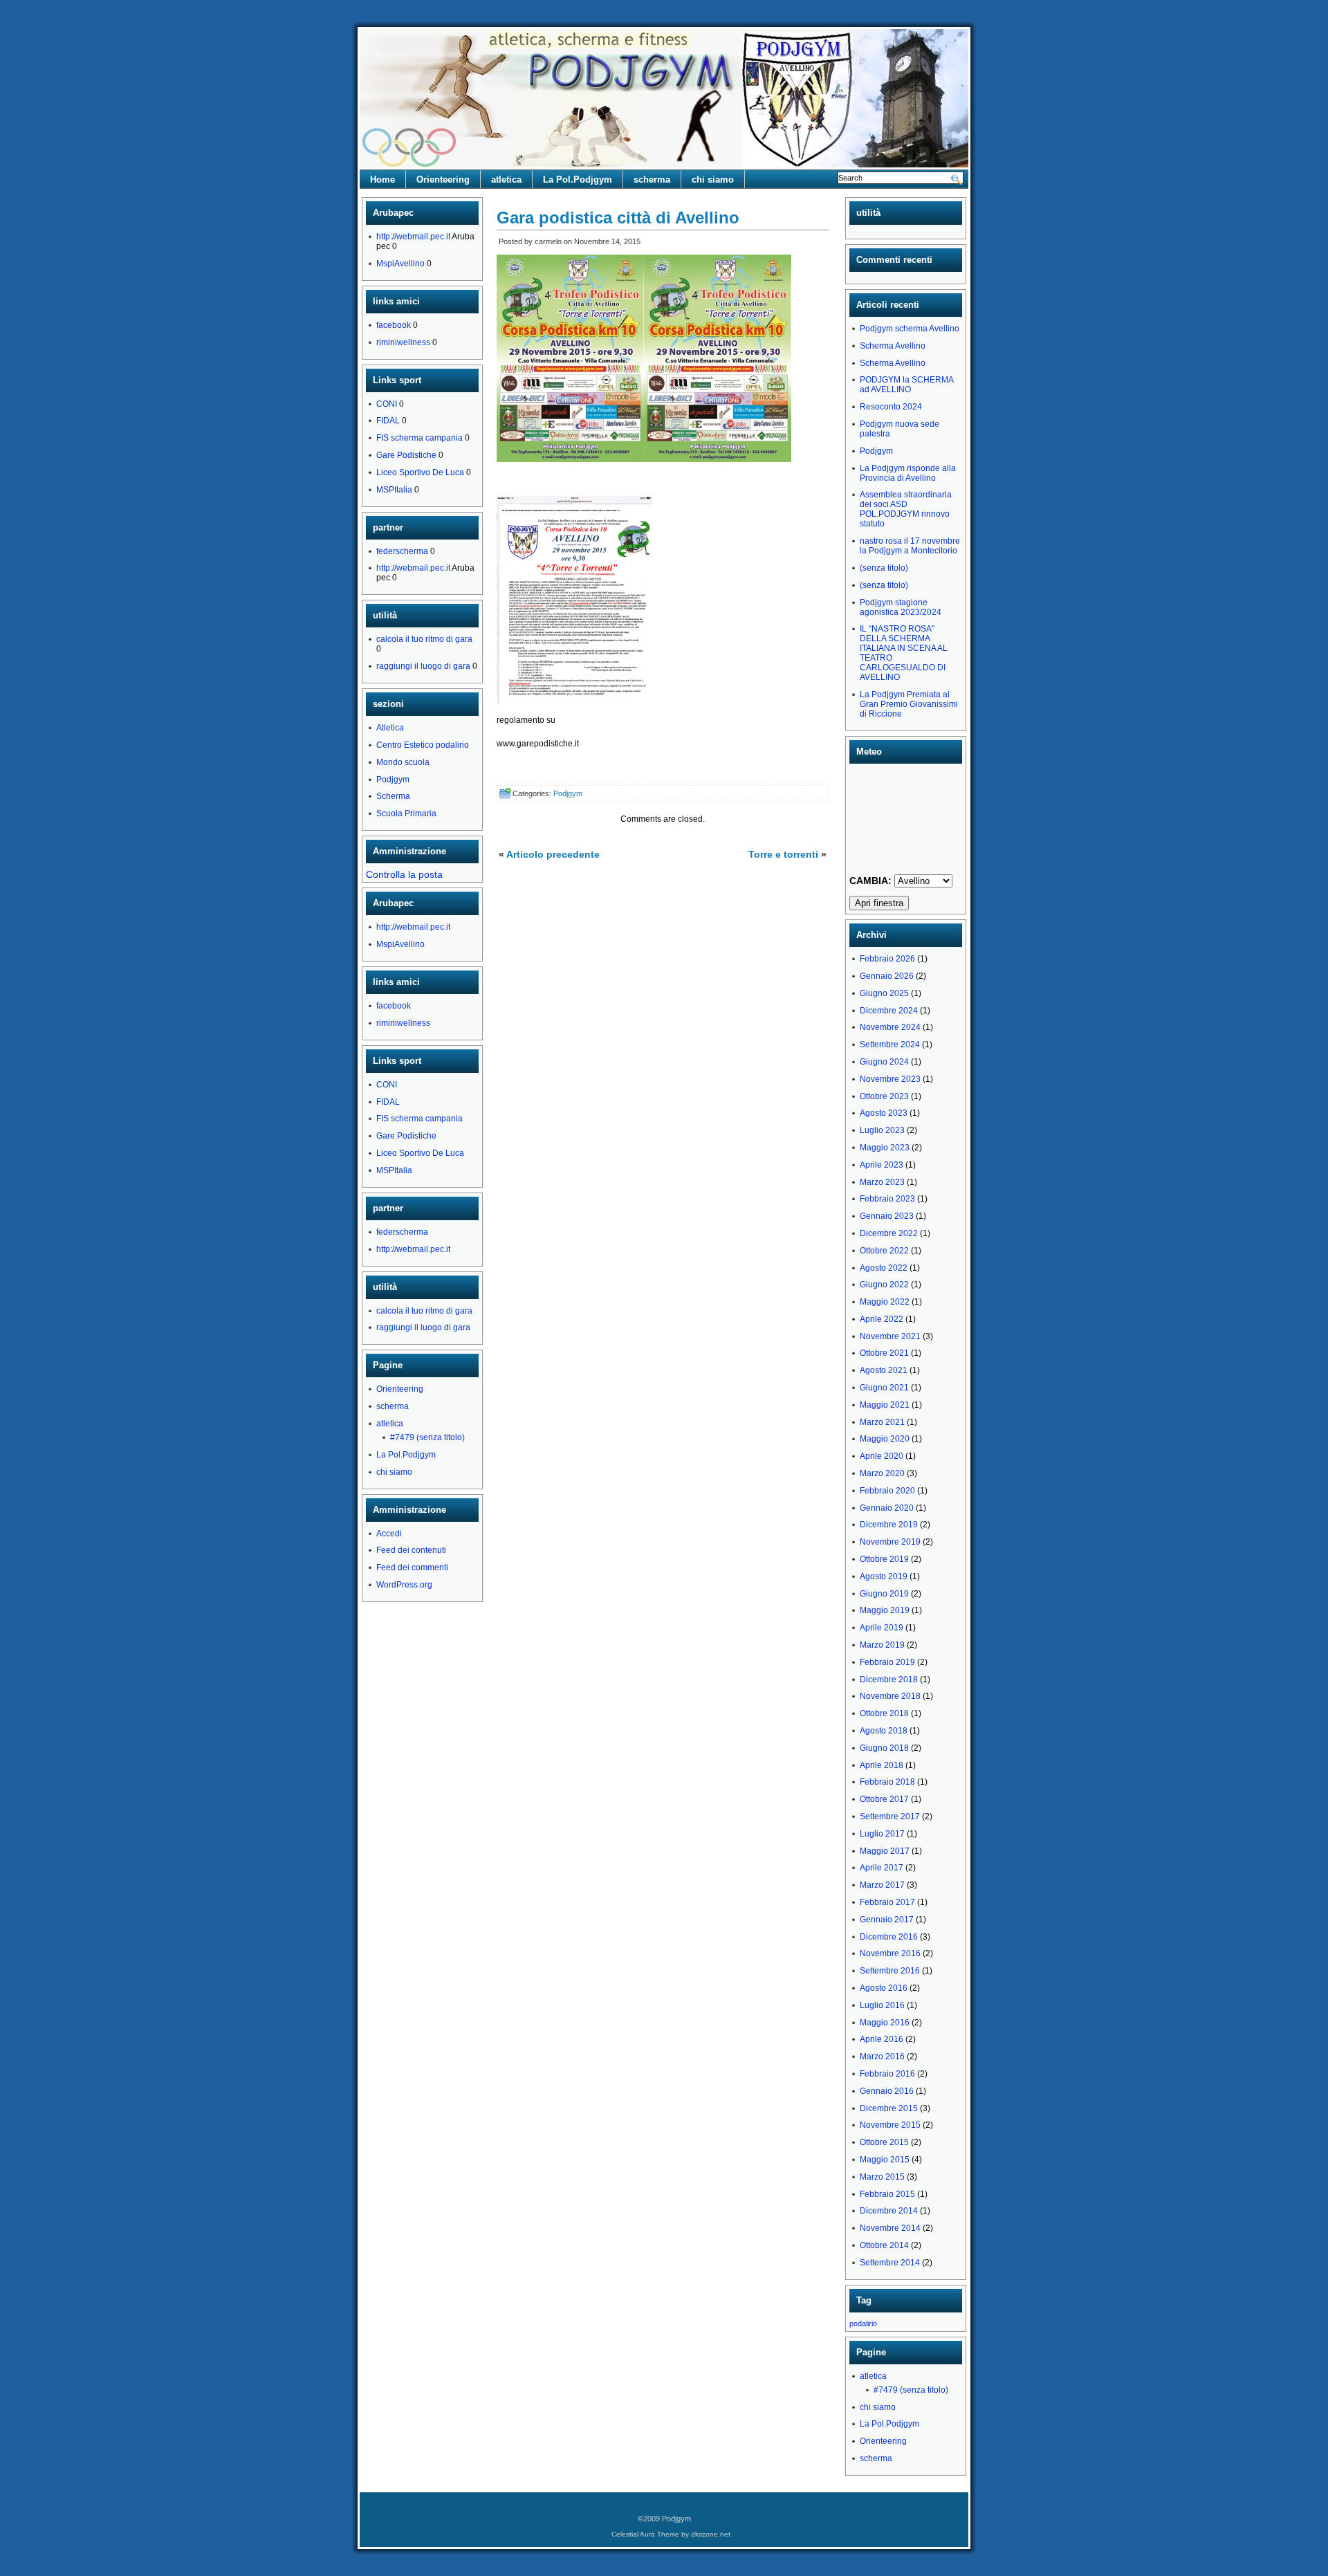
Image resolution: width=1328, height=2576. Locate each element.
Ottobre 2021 (884, 1353)
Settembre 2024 (890, 1045)
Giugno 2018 (884, 1748)
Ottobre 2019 (884, 1559)
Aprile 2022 (882, 1319)
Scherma (393, 796)
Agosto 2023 (884, 1113)
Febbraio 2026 (887, 959)
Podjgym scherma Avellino (910, 329)
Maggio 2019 (885, 1610)
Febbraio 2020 (887, 1491)
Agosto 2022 (884, 1268)
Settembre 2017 (890, 1816)
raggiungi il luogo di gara (423, 666)
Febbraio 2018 (887, 1782)
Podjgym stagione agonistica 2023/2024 (901, 607)
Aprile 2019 (882, 1628)
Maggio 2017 (885, 1851)
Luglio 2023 (882, 1130)
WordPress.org (404, 1585)
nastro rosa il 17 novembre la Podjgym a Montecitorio (910, 546)
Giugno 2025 (884, 993)
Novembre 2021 (890, 1336)
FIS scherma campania (419, 438)
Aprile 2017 (882, 1868)
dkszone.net (711, 2534)
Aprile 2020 (882, 1456)
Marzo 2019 (882, 1645)
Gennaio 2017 (887, 1920)
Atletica (390, 728)
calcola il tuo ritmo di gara (424, 639)
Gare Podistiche (406, 455)
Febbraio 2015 (887, 2194)
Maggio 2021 (885, 1405)
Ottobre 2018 (884, 1713)
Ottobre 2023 (884, 1096)
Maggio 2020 (885, 1439)
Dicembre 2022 (889, 1233)
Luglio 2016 (882, 2005)
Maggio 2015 (885, 2160)
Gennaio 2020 (887, 1508)
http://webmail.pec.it (413, 237)
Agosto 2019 (884, 1576)
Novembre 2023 (890, 1079)
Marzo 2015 (882, 2177)
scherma (652, 180)
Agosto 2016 (884, 1988)
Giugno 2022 (884, 1285)
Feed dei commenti (412, 1567)
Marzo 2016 (882, 2057)
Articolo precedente (553, 854)
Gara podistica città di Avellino (618, 218)
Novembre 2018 (890, 1696)
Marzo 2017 (882, 1885)
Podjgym (393, 780)
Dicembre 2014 (889, 2211)
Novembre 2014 (890, 2228)
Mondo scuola (403, 762)
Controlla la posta (404, 874)
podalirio (863, 2324)
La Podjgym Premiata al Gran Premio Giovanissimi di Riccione (909, 704)
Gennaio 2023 (887, 1216)
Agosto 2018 (884, 1731)
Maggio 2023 (885, 1148)
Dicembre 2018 (889, 1680)
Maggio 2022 (885, 1302)
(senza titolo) (884, 568)
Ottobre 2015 (884, 2142)
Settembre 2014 (890, 2263)
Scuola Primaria (406, 813)
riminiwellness (403, 342)
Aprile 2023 (882, 1165)
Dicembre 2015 (889, 2108)
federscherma (402, 551)
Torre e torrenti (783, 854)
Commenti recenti (894, 260)
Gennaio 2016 (887, 2091)
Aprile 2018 (882, 1765)
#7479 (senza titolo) (427, 1437)
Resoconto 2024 (891, 407)
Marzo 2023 (882, 1182)
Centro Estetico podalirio (423, 745)
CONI (387, 404)
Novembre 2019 (890, 1542)
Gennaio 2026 (887, 976)
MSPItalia (394, 490)
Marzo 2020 (882, 1473)
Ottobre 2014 (884, 2245)
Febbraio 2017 (887, 1902)
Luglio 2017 (882, 1834)
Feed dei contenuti (411, 1550)
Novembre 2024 (890, 1027)
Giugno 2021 (884, 1388)
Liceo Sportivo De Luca (420, 472)
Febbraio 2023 (887, 1199)
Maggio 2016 (885, 2023)
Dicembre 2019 (889, 1525)
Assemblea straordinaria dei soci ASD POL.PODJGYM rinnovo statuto (906, 509)
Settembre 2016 (890, 1971)
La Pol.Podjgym (578, 180)
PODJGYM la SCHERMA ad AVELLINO (906, 385)
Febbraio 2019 (887, 1662)
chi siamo (713, 180)
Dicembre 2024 (889, 1011)
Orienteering (443, 180)
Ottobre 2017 (884, 1799)
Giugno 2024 (884, 1062)
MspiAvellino (400, 264)
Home (382, 180)
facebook (394, 325)
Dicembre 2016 (889, 1937)
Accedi (389, 1534)
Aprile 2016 (882, 2039)
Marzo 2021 (882, 1422)
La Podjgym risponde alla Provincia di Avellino (908, 473)
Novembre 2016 (890, 1953)
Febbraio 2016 (887, 2074)
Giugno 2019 (884, 1594)
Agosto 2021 (884, 1370)
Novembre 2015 (890, 2125)
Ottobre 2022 (884, 1251)
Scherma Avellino (893, 346)
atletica (506, 180)
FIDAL (388, 421)
